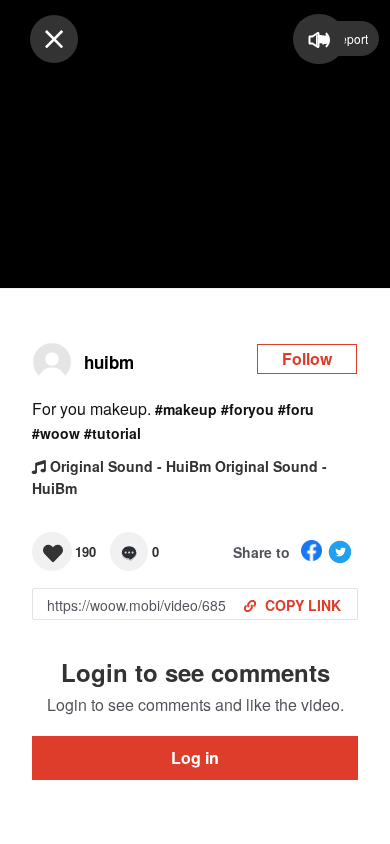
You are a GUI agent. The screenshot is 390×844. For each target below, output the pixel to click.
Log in (195, 757)
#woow (56, 433)
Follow (307, 358)
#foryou (247, 409)
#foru (296, 409)
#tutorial (112, 433)
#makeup (186, 409)
